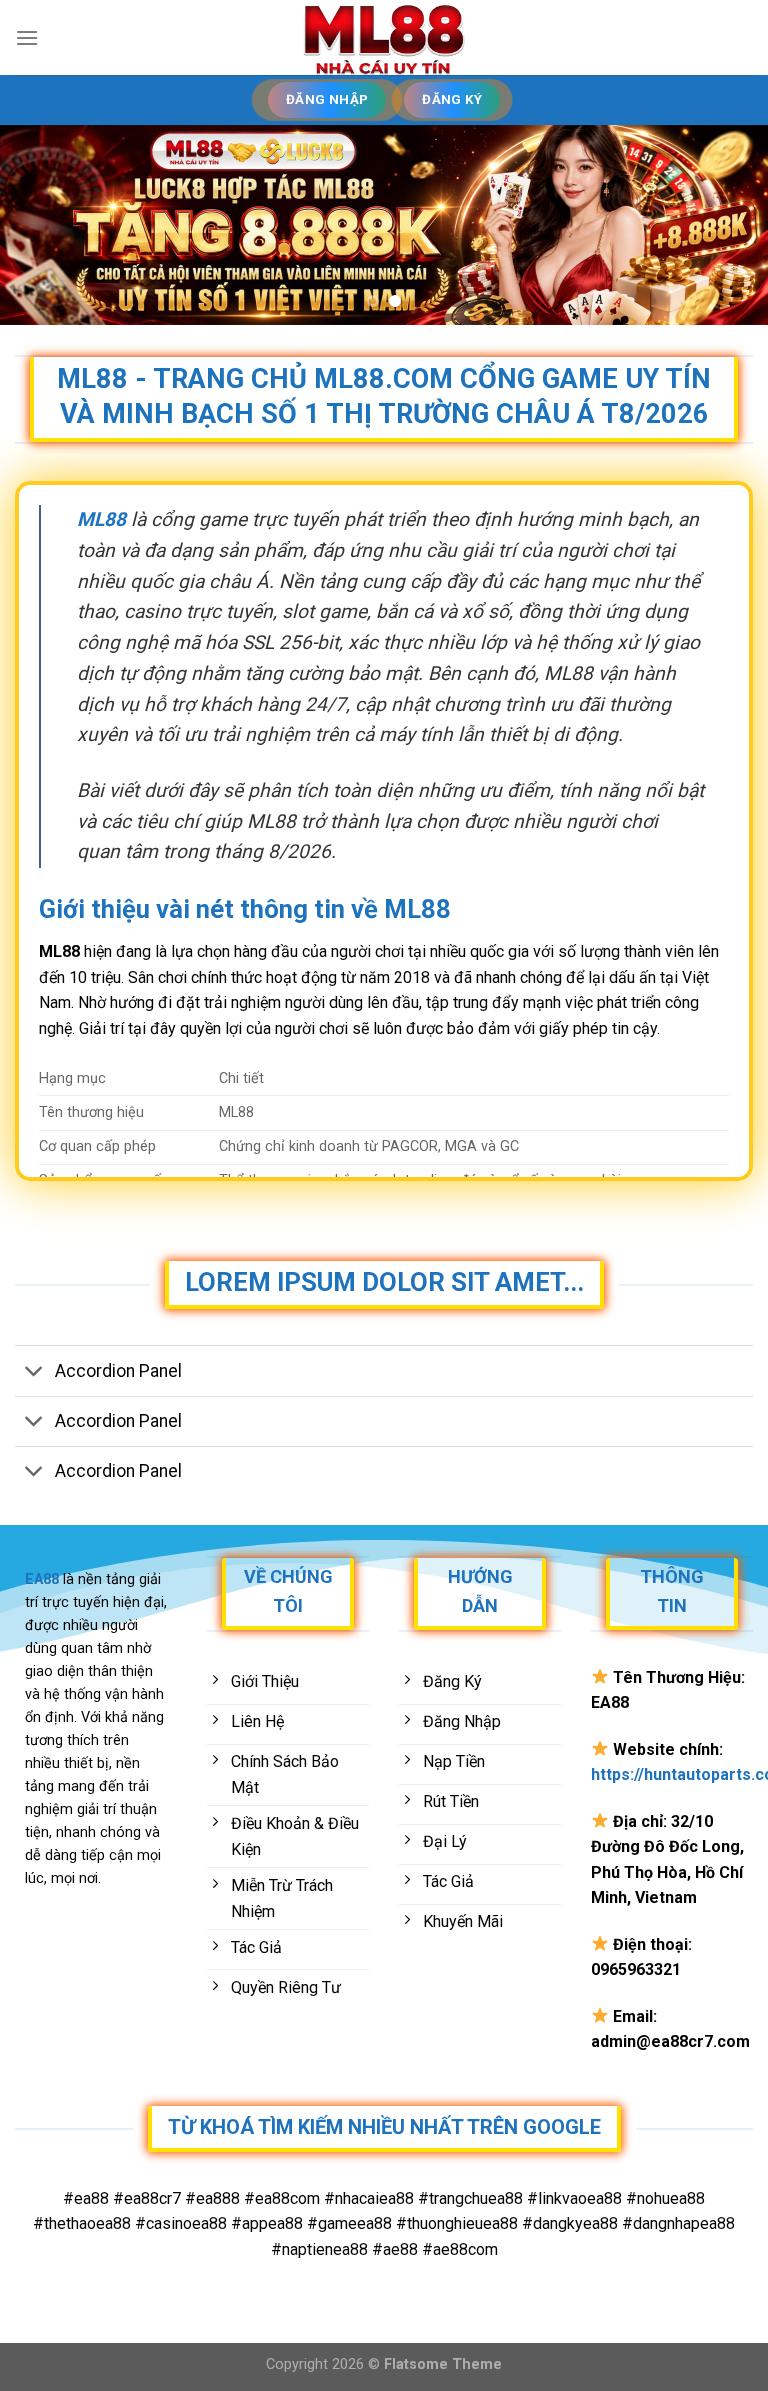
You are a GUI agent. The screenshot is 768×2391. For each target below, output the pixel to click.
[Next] (727, 225)
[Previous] (41, 225)
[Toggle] (34, 1372)
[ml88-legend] (384, 37)
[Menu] (27, 37)
